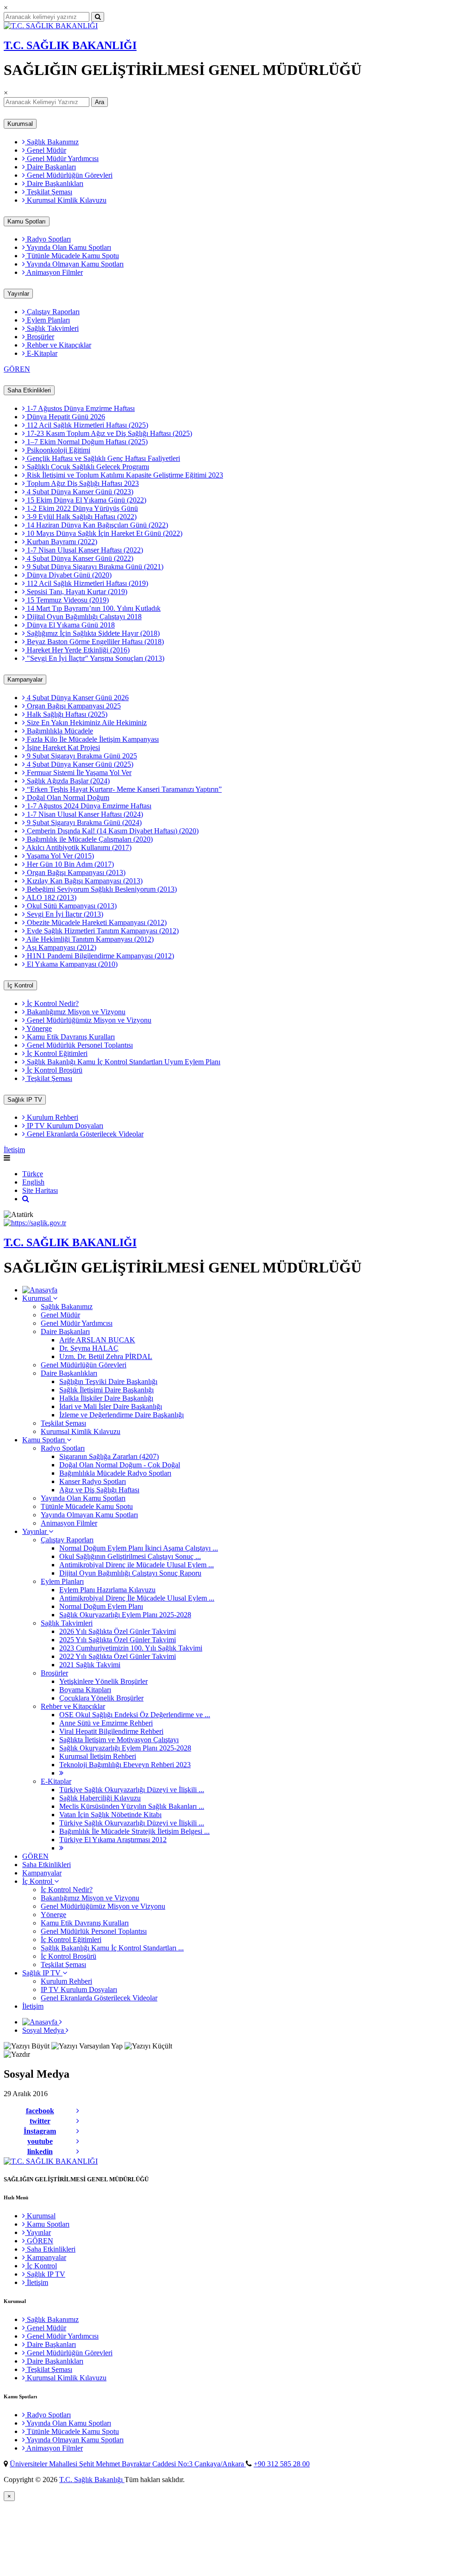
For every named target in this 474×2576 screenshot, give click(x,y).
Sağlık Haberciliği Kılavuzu (100, 1798)
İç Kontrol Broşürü (54, 1070)
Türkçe (33, 1174)
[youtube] (78, 2141)
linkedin (40, 2151)
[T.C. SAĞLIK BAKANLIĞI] (51, 26)
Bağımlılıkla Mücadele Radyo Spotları (115, 1473)
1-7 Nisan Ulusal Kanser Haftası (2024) (84, 814)
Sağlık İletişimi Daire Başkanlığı (106, 1390)
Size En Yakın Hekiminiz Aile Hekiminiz (86, 723)
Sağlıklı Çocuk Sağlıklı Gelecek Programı (87, 467)
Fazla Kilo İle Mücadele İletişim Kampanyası (92, 739)
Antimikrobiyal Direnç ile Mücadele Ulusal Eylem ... (137, 1565)
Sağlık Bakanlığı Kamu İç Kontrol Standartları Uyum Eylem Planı (123, 1062)
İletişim (14, 1150)
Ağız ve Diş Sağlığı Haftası (99, 1490)
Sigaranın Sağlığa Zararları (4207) (109, 1456)
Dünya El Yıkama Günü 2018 (70, 625)
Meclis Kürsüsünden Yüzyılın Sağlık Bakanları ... (132, 1806)
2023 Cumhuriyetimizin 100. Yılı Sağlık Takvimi (131, 1648)
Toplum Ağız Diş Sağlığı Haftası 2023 (82, 483)
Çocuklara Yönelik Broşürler (101, 1698)
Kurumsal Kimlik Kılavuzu (66, 200)
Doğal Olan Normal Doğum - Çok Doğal (120, 1465)
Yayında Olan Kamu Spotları (68, 247)
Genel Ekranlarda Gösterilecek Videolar (84, 1134)
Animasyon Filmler (54, 272)
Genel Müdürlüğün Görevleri (69, 175)
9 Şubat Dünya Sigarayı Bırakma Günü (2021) (94, 567)
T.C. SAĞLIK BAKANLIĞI (70, 45)
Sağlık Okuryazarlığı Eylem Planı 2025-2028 (125, 1615)
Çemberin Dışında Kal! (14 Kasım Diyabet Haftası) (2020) (112, 831)
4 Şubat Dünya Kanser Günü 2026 (77, 698)
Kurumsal (20, 124)
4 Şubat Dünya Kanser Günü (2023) (79, 492)
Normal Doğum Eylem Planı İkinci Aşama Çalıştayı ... (139, 1548)
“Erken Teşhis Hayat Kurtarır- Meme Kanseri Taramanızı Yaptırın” (123, 789)
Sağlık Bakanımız (52, 142)
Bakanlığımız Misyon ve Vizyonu (75, 1012)
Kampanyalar (25, 680)
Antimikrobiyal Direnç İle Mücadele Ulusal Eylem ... (137, 1598)
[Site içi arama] (26, 1199)
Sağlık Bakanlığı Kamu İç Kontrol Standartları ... (112, 1948)
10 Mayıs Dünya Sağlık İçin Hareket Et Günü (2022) (104, 533)
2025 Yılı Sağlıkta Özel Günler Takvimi (118, 1640)
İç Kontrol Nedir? (52, 1003)
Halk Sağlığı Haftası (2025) (66, 714)
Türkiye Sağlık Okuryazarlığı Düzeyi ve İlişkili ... (132, 1790)
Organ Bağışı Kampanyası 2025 (73, 706)
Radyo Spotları (48, 239)
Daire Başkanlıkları (54, 183)
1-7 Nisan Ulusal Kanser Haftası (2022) (84, 550)
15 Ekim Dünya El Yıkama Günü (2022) (86, 500)
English (33, 1182)
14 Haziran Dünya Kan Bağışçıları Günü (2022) (97, 525)
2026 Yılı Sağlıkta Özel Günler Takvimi (118, 1631)
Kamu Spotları (27, 221)
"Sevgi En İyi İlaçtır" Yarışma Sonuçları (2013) (95, 658)
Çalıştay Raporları (52, 312)
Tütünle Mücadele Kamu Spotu (72, 256)
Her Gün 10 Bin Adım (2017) (69, 864)
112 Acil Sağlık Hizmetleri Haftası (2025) (87, 425)
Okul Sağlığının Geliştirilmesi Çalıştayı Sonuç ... (130, 1556)
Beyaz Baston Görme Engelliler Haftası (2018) (94, 642)
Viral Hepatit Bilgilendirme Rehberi (111, 1731)
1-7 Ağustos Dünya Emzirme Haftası (80, 408)
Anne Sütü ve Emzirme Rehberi (106, 1723)
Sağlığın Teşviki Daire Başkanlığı (108, 1381)
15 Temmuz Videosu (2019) (67, 600)
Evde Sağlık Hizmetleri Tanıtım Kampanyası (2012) (102, 931)
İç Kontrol (20, 985)
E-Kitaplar (41, 353)
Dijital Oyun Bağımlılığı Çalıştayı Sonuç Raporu (130, 1573)
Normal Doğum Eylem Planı (101, 1606)
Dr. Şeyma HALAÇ (89, 1348)
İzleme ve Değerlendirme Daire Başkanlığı (122, 1415)
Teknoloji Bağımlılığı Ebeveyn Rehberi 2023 (125, 1765)
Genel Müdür (46, 150)
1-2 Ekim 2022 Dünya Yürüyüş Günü (81, 508)
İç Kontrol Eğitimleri (56, 1053)
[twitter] (78, 2121)
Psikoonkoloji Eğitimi (58, 450)
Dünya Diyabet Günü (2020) (68, 575)
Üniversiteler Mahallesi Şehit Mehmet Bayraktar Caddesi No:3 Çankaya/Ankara (128, 2464)
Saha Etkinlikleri (29, 390)
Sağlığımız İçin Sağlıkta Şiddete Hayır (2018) (92, 633)
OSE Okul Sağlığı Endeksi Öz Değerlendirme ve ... (135, 1715)
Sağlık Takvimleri (52, 328)
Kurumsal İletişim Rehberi (98, 1756)
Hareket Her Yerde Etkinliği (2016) (77, 650)
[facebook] (78, 2111)
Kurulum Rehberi (52, 1117)
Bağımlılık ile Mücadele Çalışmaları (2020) (89, 839)
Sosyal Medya (44, 2030)
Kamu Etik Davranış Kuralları (70, 1037)
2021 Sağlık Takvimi (90, 1665)
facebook (40, 2111)
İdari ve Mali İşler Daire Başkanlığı (111, 1406)
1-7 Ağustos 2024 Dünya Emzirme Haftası (88, 806)
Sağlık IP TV (25, 1100)
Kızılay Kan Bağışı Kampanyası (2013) (84, 881)
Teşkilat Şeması (49, 192)
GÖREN (17, 369)
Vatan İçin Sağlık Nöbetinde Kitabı (110, 1815)
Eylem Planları (47, 320)
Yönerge (38, 1028)
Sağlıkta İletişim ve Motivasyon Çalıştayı (119, 1740)
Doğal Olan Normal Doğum (67, 798)
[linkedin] (78, 2152)
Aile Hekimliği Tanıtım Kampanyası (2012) (89, 939)
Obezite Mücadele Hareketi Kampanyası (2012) (96, 922)
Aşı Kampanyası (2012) (61, 947)
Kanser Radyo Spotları (93, 1481)
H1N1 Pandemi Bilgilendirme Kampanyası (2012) (100, 956)
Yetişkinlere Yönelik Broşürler (103, 1681)
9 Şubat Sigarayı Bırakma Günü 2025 (81, 756)
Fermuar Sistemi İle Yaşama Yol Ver (78, 773)
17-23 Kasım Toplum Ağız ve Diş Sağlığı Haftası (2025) (109, 433)
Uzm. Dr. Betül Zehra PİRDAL (106, 1356)
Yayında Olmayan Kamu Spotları (74, 264)
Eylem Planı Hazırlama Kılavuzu (107, 1590)
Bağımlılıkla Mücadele (59, 731)
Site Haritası (40, 1190)
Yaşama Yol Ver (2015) (59, 856)
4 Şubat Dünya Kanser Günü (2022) (79, 558)
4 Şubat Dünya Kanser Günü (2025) (79, 764)
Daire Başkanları (50, 167)
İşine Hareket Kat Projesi (62, 748)
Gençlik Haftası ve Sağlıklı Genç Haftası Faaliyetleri (103, 458)
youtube (40, 2141)
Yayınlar (18, 294)
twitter (40, 2121)
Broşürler (40, 337)
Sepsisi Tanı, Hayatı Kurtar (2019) (76, 592)
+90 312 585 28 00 (282, 2464)
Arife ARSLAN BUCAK (97, 1340)
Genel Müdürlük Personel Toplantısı (79, 1045)
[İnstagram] (78, 2131)
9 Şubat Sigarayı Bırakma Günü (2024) (83, 822)
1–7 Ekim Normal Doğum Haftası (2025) (86, 442)
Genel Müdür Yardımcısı (62, 158)
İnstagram (40, 2131)
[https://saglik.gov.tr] (35, 1223)
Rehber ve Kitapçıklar (58, 345)
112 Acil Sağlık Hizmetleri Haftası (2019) (87, 583)
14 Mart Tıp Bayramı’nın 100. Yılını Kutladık (93, 608)
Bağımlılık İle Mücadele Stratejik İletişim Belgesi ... (134, 1831)
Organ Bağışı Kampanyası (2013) (75, 872)
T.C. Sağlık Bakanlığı (92, 2480)
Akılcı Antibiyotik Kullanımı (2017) (78, 847)
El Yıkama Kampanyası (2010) (71, 964)
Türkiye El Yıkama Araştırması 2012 (113, 1840)
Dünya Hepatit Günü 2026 (65, 417)
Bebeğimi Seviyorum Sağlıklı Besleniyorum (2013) (101, 889)
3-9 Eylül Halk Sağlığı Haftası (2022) (81, 517)
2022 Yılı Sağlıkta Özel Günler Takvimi (118, 1656)
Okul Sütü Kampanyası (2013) (71, 906)
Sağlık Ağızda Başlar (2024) (67, 781)
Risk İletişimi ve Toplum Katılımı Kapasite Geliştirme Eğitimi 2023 (124, 475)
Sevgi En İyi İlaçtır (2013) (64, 914)
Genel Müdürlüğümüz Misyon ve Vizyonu (88, 1020)
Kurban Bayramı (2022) (61, 542)
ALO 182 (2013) (51, 897)
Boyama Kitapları (85, 1690)
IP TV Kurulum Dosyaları (64, 1126)
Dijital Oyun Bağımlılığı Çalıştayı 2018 (83, 617)
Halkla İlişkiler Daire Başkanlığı (106, 1398)
